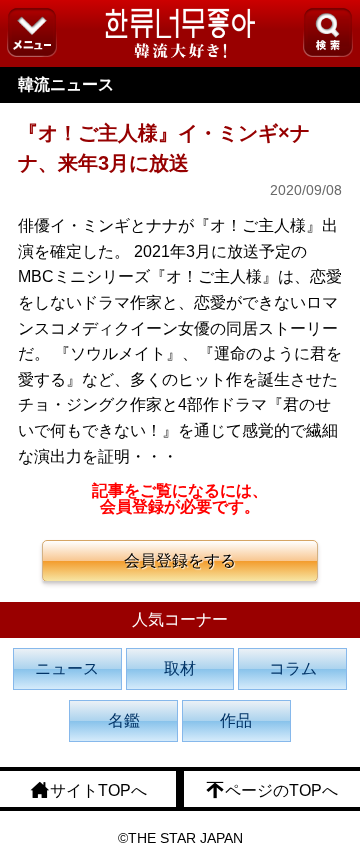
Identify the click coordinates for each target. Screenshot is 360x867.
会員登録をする (180, 560)
